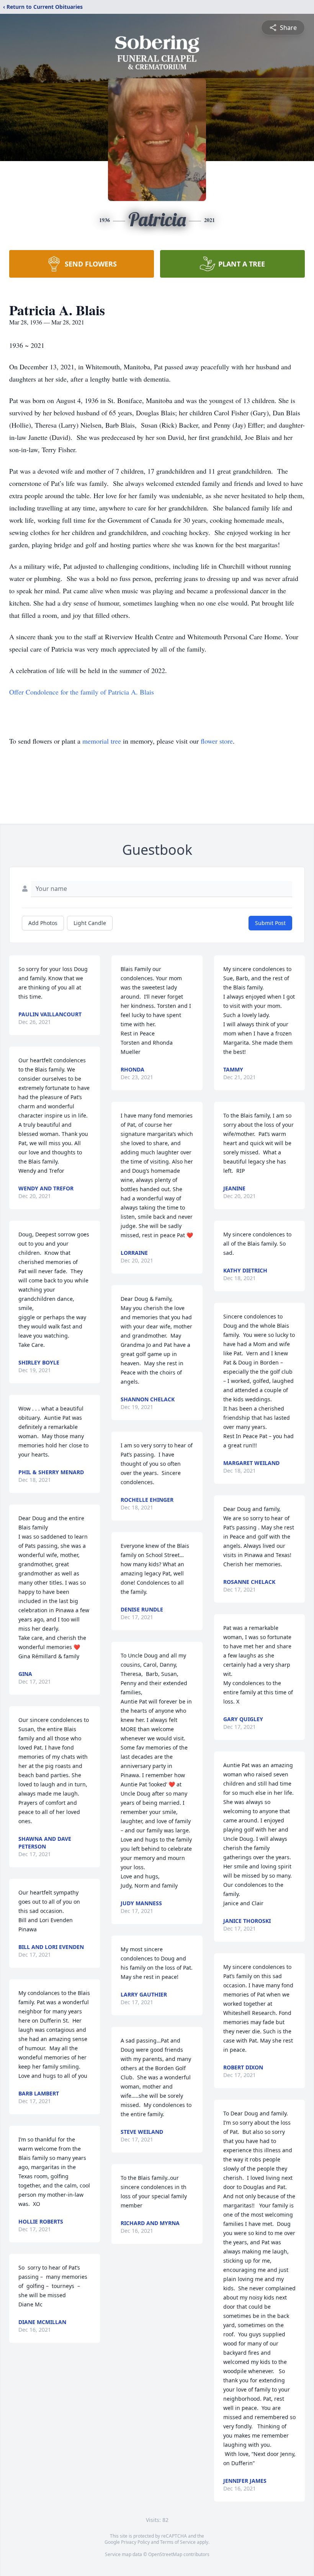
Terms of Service (178, 2542)
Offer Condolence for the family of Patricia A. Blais (82, 692)
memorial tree (102, 741)
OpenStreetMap (165, 2554)
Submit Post (270, 923)
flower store (217, 741)
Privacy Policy (135, 2542)
